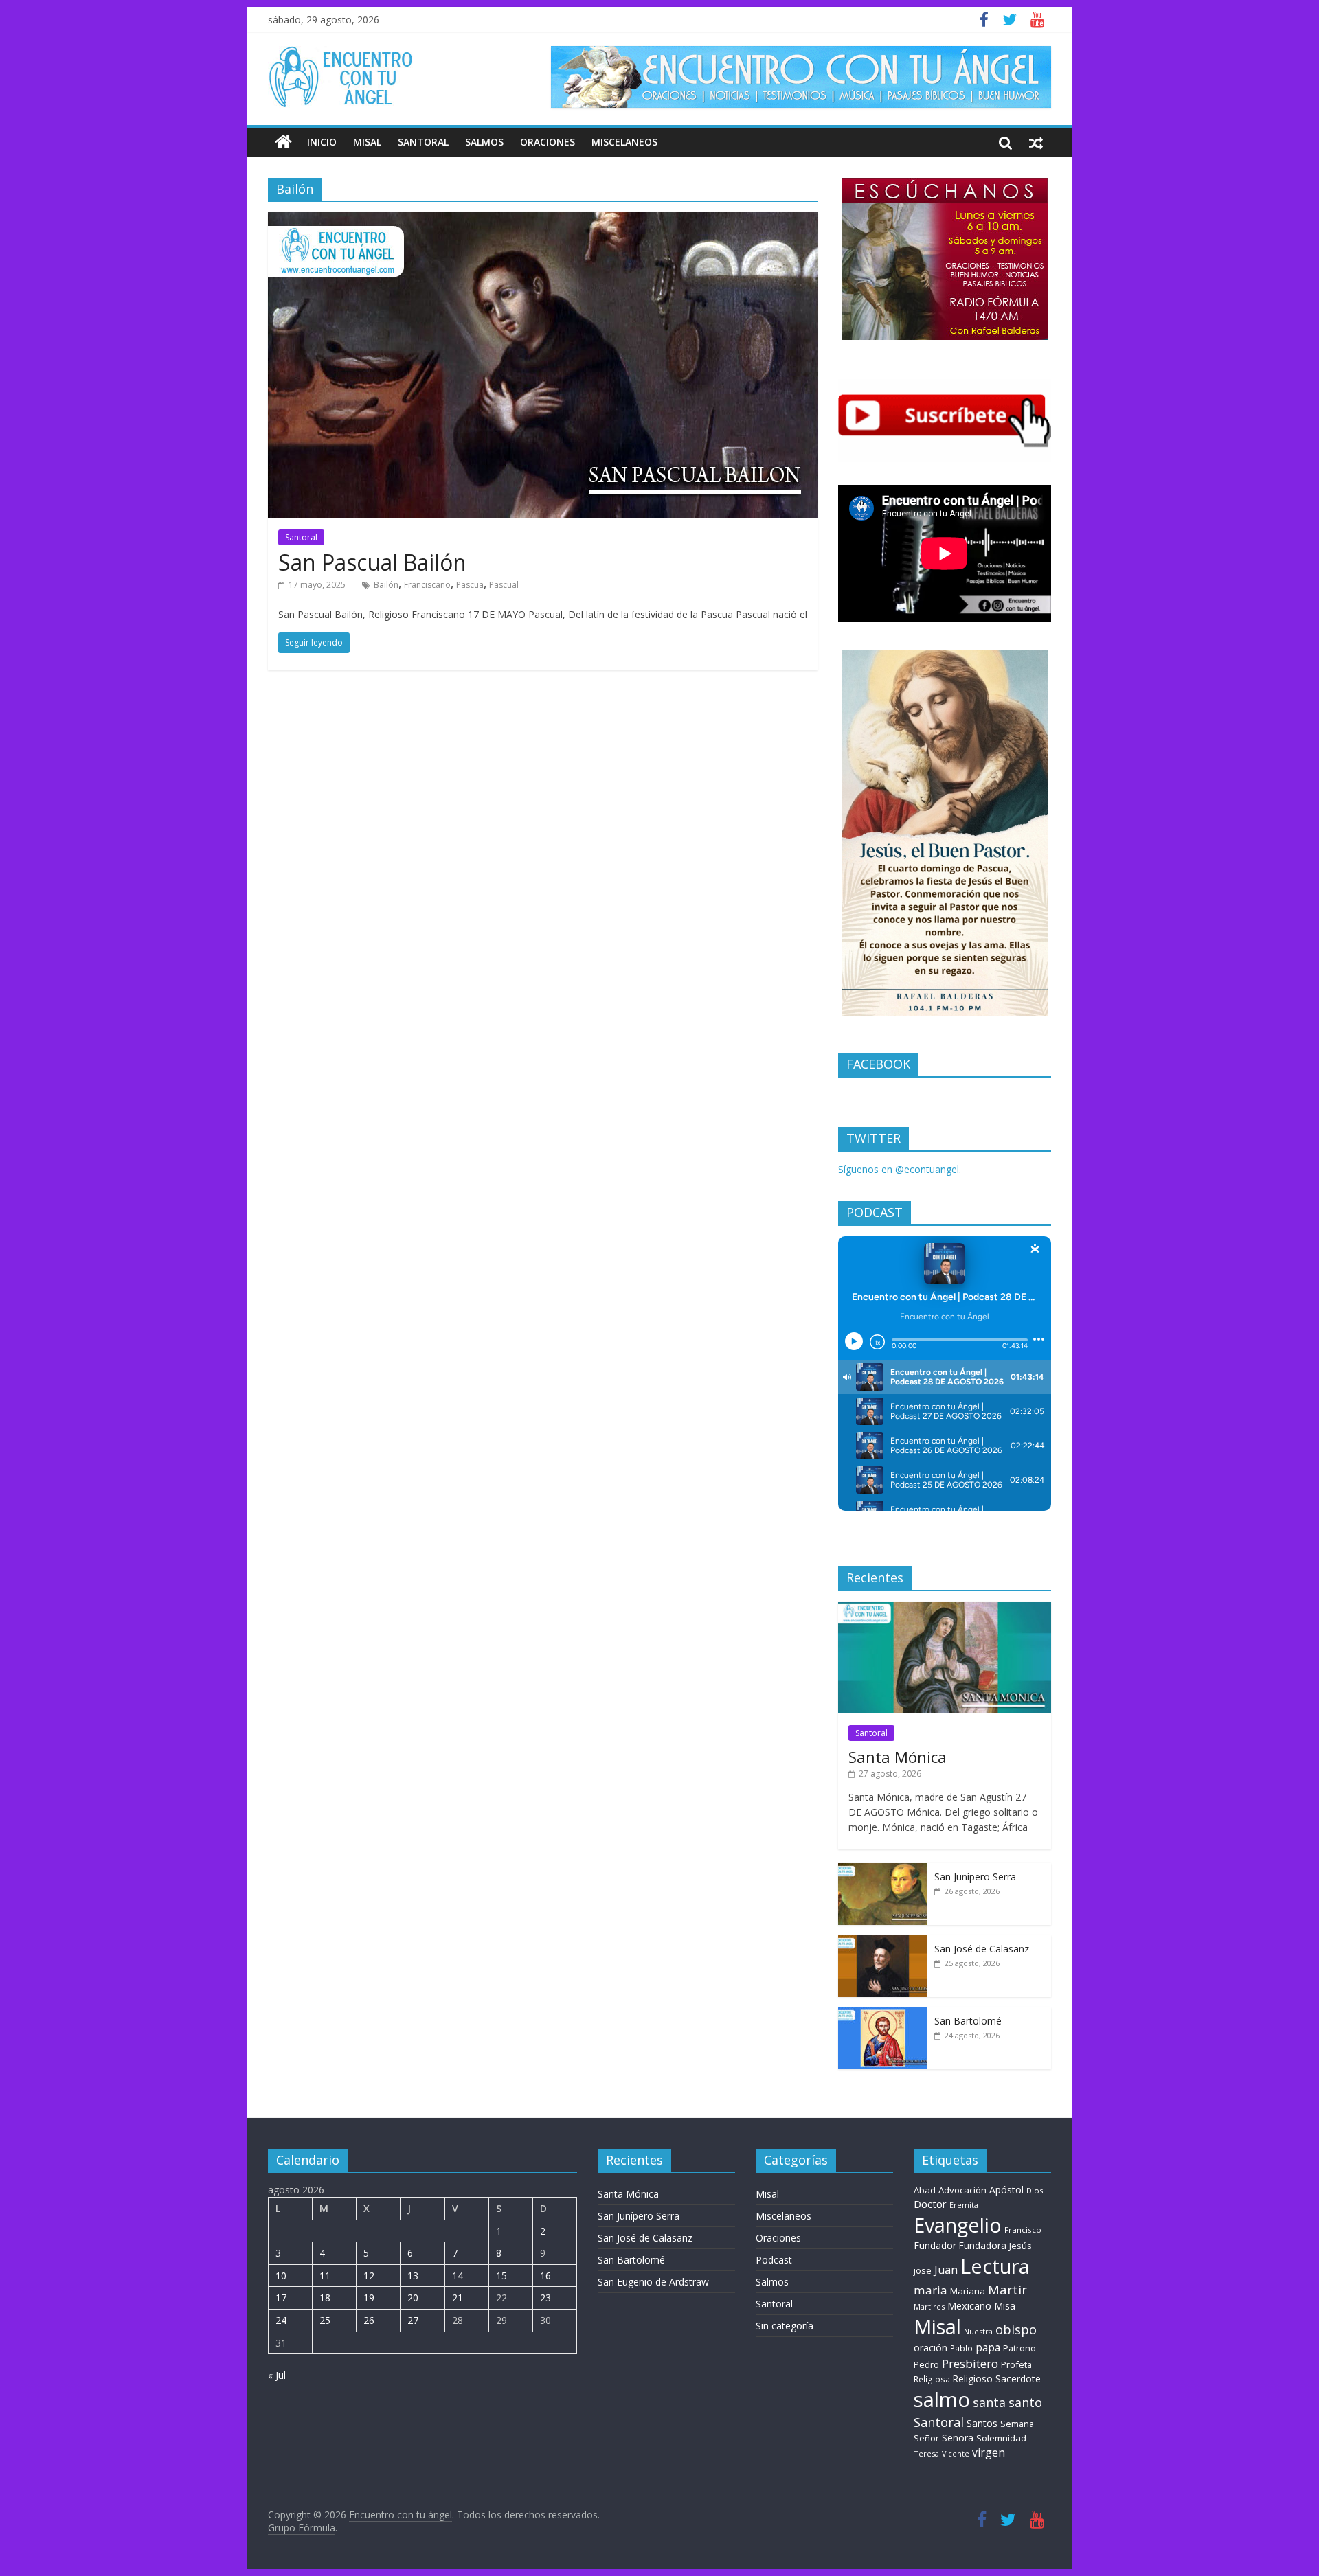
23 (545, 2298)
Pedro (926, 2365)
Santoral (423, 142)
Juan (946, 2270)
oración (931, 2348)
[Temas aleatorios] (1036, 142)
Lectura (995, 2266)
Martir (1007, 2289)
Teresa (926, 2453)
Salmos (484, 142)
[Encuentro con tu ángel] (283, 142)
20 (413, 2298)
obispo (1016, 2329)
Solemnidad (1001, 2438)
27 (413, 2320)
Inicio (322, 142)
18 (325, 2298)
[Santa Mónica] (945, 1609)
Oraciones (548, 142)
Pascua (470, 585)
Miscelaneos (624, 142)
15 (501, 2276)
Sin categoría (785, 2326)
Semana (1017, 2424)
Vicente (956, 2454)
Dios (1035, 2190)
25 (325, 2320)
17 (281, 2298)
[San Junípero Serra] (883, 1870)
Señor (926, 2438)
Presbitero (970, 2363)
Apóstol (1006, 2190)
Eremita (964, 2205)
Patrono (1019, 2348)
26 (369, 2320)
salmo (942, 2400)
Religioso (973, 2379)
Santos (982, 2423)
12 (369, 2276)
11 (325, 2276)
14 (458, 2276)
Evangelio (958, 2225)
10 (281, 2276)
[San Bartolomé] (883, 2015)
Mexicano (969, 2305)
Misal (367, 142)
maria (931, 2290)
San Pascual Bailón (372, 562)
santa (989, 2402)
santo (1025, 2402)
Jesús (1021, 2246)
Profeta (1016, 2364)
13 (413, 2276)
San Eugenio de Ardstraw (653, 2282)
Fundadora (983, 2246)
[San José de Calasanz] (883, 1942)
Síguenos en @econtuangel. (900, 1169)
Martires (929, 2306)
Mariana (968, 2291)
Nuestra (978, 2331)
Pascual (504, 585)
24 (281, 2320)
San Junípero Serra (975, 1877)
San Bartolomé (968, 2021)
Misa (1005, 2306)
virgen (989, 2452)
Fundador (935, 2245)
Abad (925, 2190)
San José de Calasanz (982, 1949)
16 (545, 2276)
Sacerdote (1018, 2379)
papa (988, 2347)
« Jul (277, 2375)
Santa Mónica (898, 1757)
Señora (958, 2438)
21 (458, 2298)
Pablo (961, 2348)
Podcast (774, 2260)
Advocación (962, 2190)
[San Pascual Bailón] (543, 220)
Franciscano (427, 585)
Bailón (386, 585)
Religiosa (932, 2379)
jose (923, 2270)
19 (369, 2298)
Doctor (930, 2204)
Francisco (1023, 2230)
